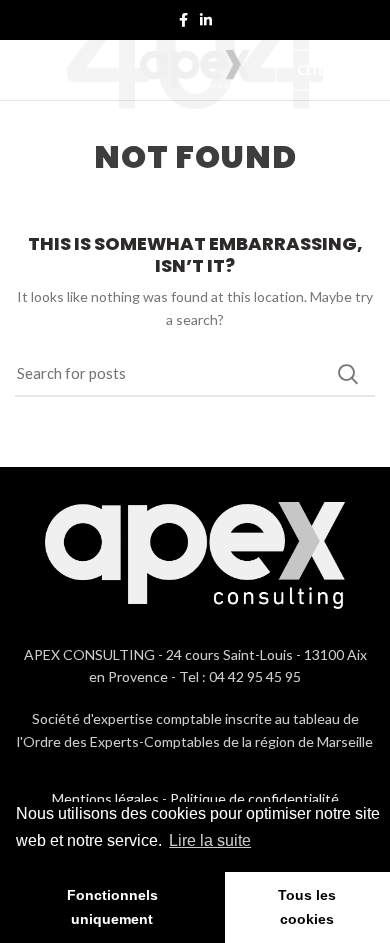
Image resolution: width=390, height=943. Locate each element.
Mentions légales (105, 798)
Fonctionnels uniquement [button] (112, 907)
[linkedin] (206, 20)
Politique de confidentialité (254, 798)
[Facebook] (183, 20)
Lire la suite (210, 840)
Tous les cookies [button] (307, 907)
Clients (325, 70)
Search (348, 374)
